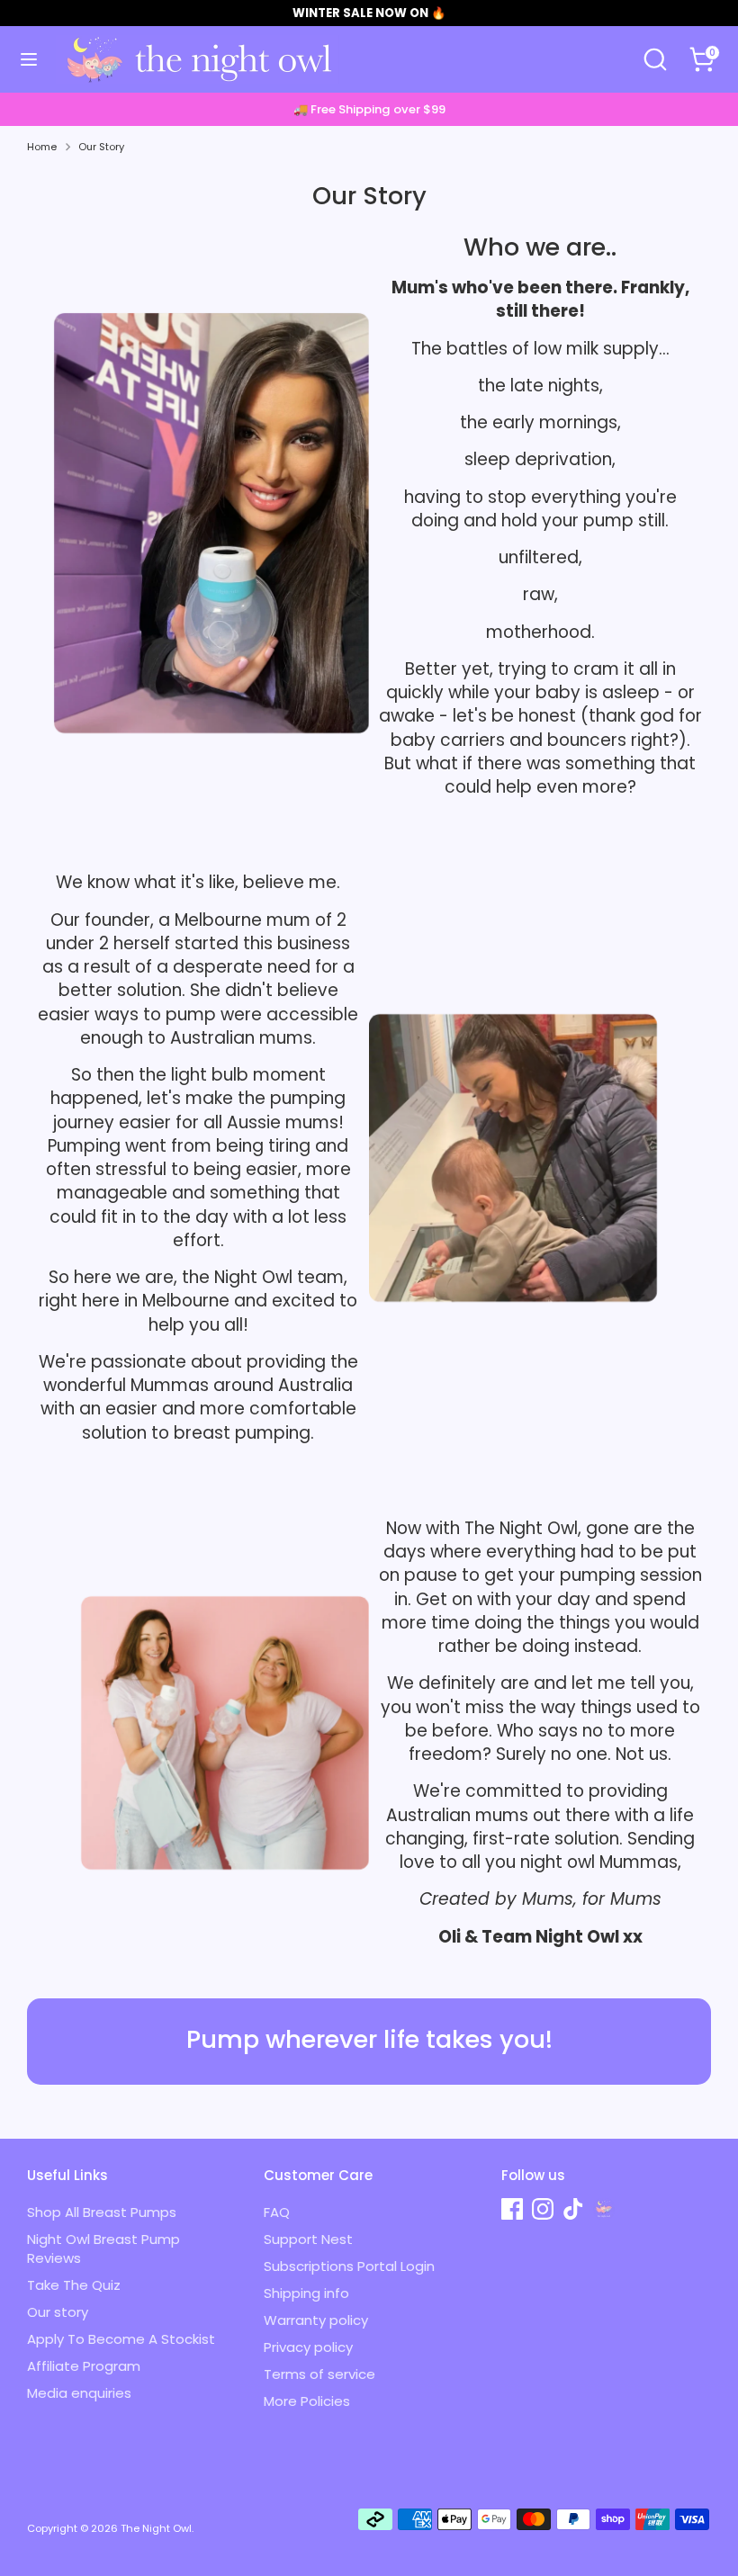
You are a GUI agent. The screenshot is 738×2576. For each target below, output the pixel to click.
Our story (58, 2312)
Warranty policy (316, 2320)
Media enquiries (79, 2393)
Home (42, 147)
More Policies (307, 2401)
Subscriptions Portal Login (349, 2266)
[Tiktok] (573, 2209)
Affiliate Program (84, 2366)
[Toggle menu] (29, 59)
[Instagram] (543, 2209)
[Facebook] (512, 2209)
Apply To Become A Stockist (121, 2339)
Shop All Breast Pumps (102, 2212)
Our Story (101, 147)
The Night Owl (156, 2528)
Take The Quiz (74, 2285)
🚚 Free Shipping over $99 (369, 109)
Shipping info (306, 2293)
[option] (369, 109)
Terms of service (319, 2374)
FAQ (277, 2212)
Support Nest (308, 2239)
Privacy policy (308, 2347)
